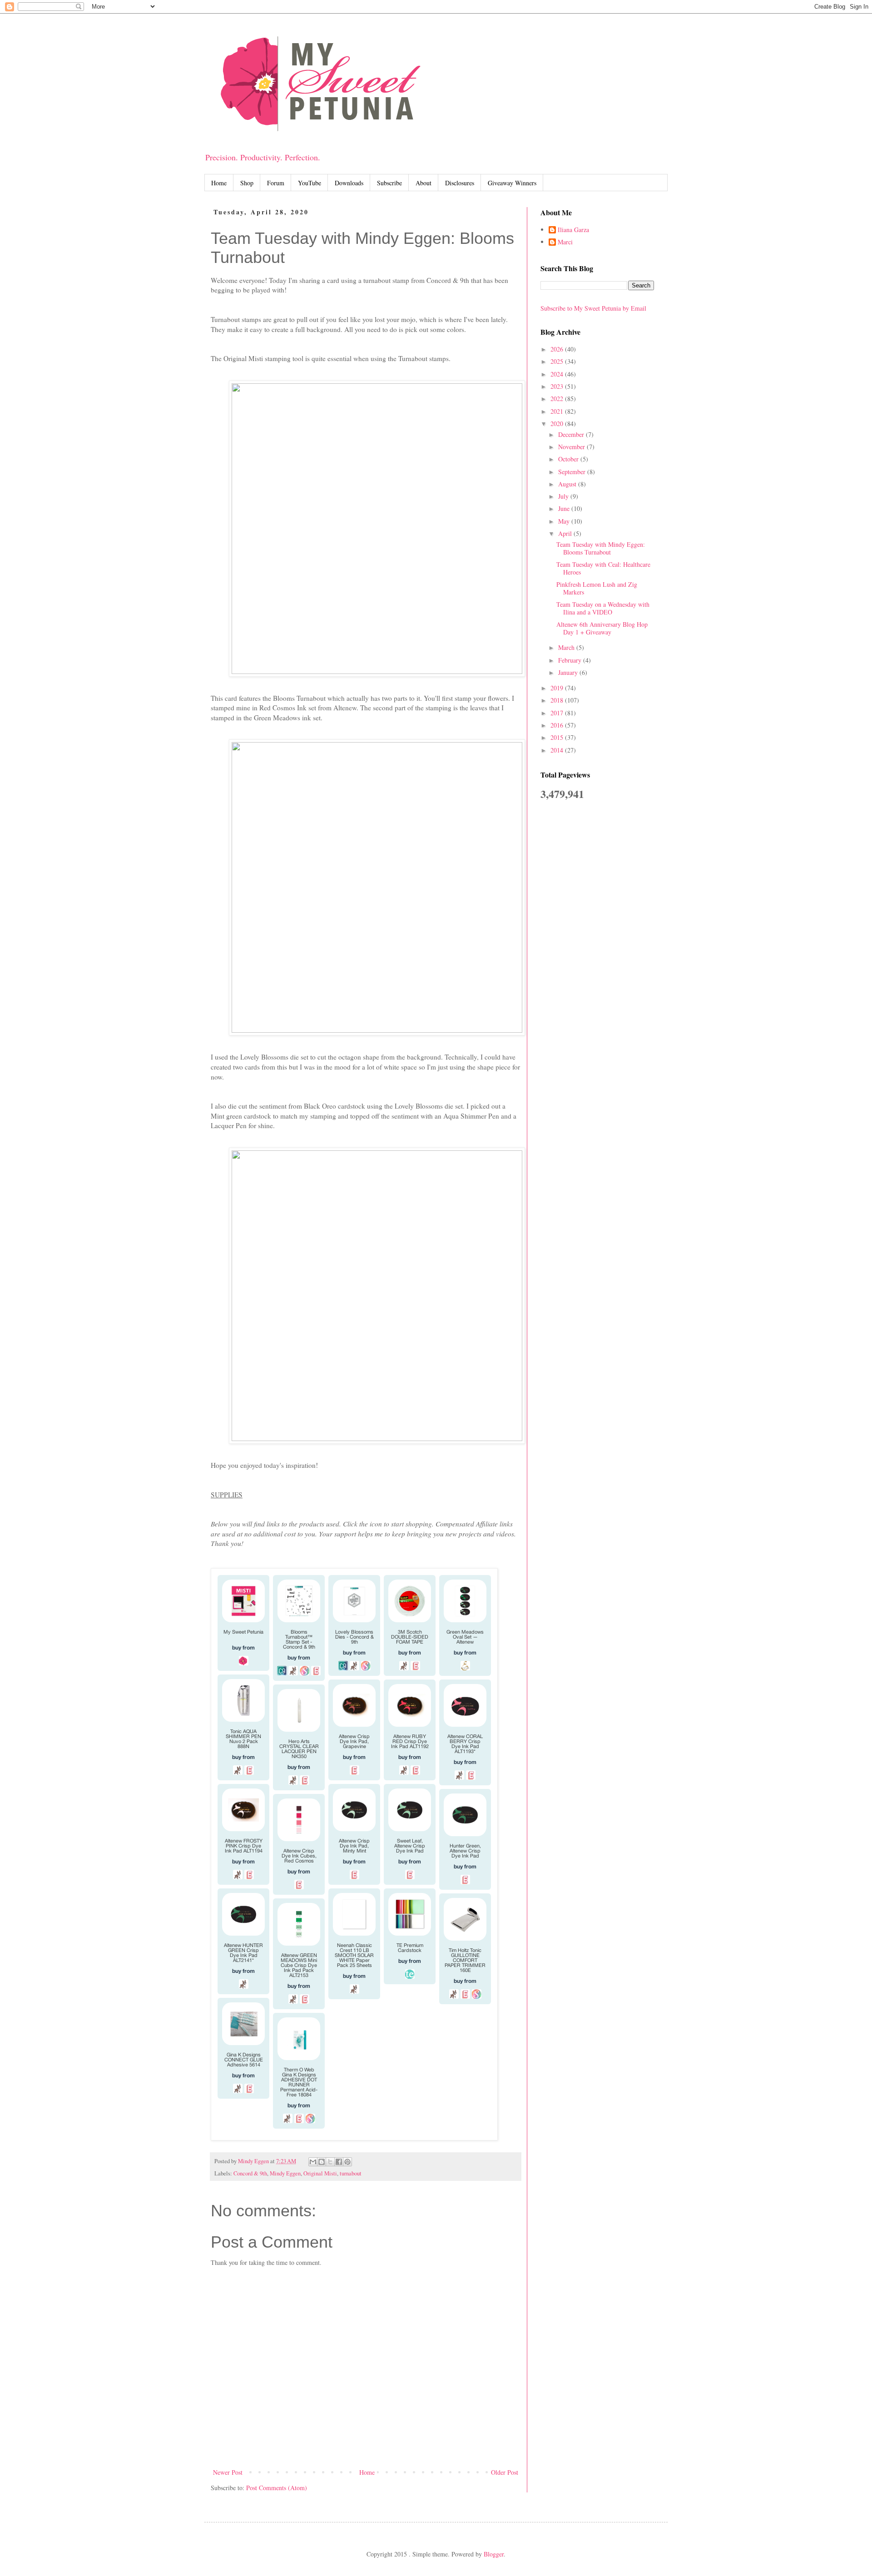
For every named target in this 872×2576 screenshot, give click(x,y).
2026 (558, 349)
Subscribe (389, 183)
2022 (558, 399)
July (564, 496)
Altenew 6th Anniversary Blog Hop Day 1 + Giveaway (602, 628)
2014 (558, 750)
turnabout (351, 2173)
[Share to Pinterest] (347, 2162)
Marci (565, 242)
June (565, 508)
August (568, 484)
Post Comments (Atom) (277, 2488)
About (424, 183)
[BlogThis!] (322, 2162)
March (567, 647)
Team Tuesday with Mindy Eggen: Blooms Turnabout (601, 548)
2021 (558, 411)
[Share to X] (330, 2162)
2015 (558, 737)
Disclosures (460, 183)
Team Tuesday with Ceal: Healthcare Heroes (603, 568)
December (572, 434)
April (566, 533)
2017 (558, 713)
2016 (558, 725)
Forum (276, 183)
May (565, 521)
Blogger (494, 2554)
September (573, 472)
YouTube (310, 183)
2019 (558, 688)
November (572, 447)
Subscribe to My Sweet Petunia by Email (593, 308)
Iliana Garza (573, 230)
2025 (558, 361)
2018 (558, 700)
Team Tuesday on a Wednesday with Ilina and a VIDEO (603, 608)
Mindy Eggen (285, 2173)
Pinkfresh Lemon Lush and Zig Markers (597, 588)
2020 (558, 424)
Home (219, 183)
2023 (558, 386)
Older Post (505, 2472)
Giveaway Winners (512, 183)
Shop (247, 183)
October (569, 459)
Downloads (349, 183)
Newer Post (228, 2472)
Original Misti (320, 2173)
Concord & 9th (250, 2173)
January (569, 672)
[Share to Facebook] (339, 2162)
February (571, 660)
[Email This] (313, 2162)
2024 (558, 374)
